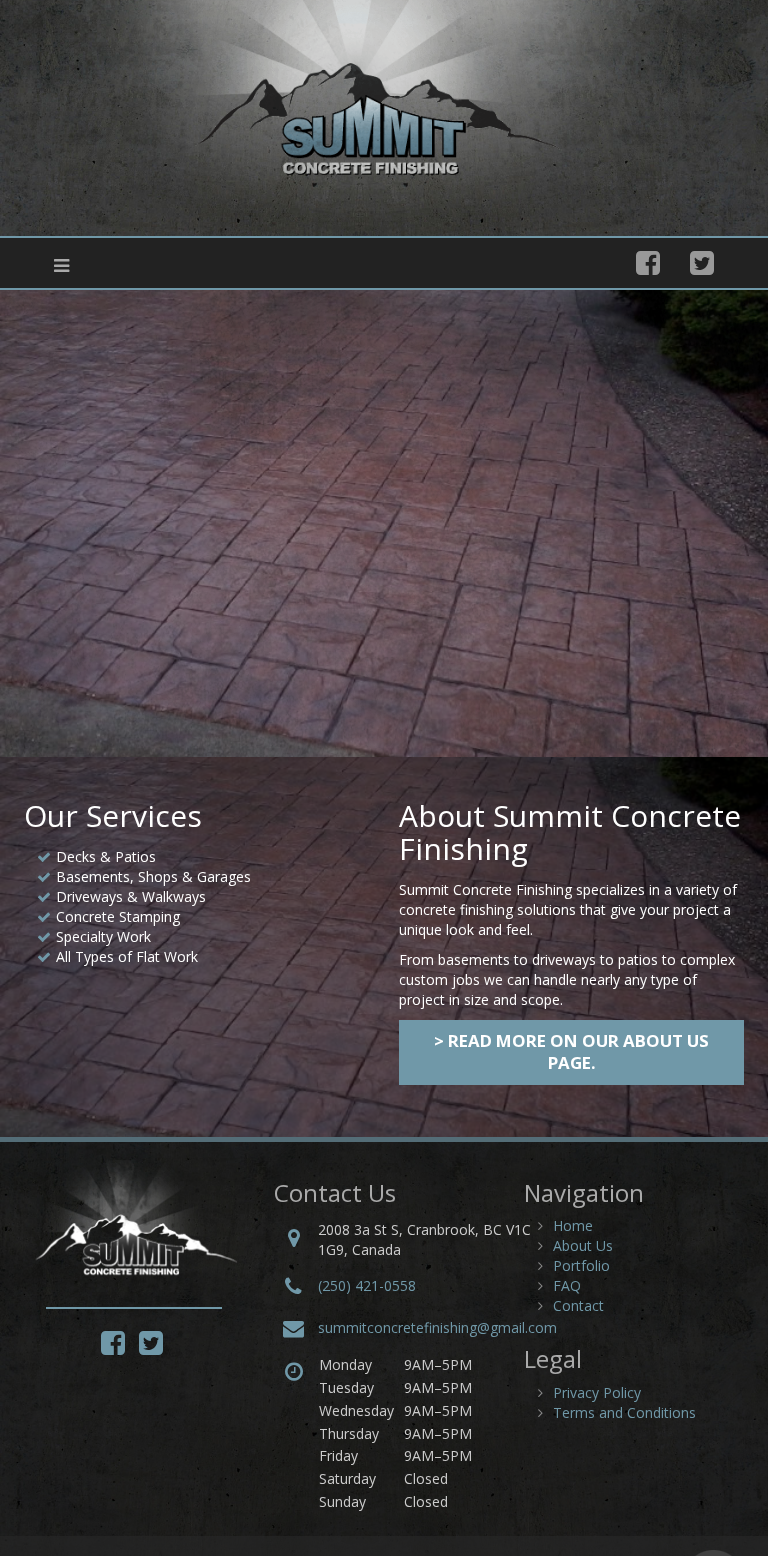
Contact (578, 1305)
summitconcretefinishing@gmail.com (437, 1327)
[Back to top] (712, 1500)
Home (573, 1225)
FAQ (567, 1285)
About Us (583, 1245)
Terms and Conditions (624, 1412)
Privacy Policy (597, 1392)
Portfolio (581, 1265)
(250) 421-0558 (367, 1285)
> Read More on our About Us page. (571, 1051)
